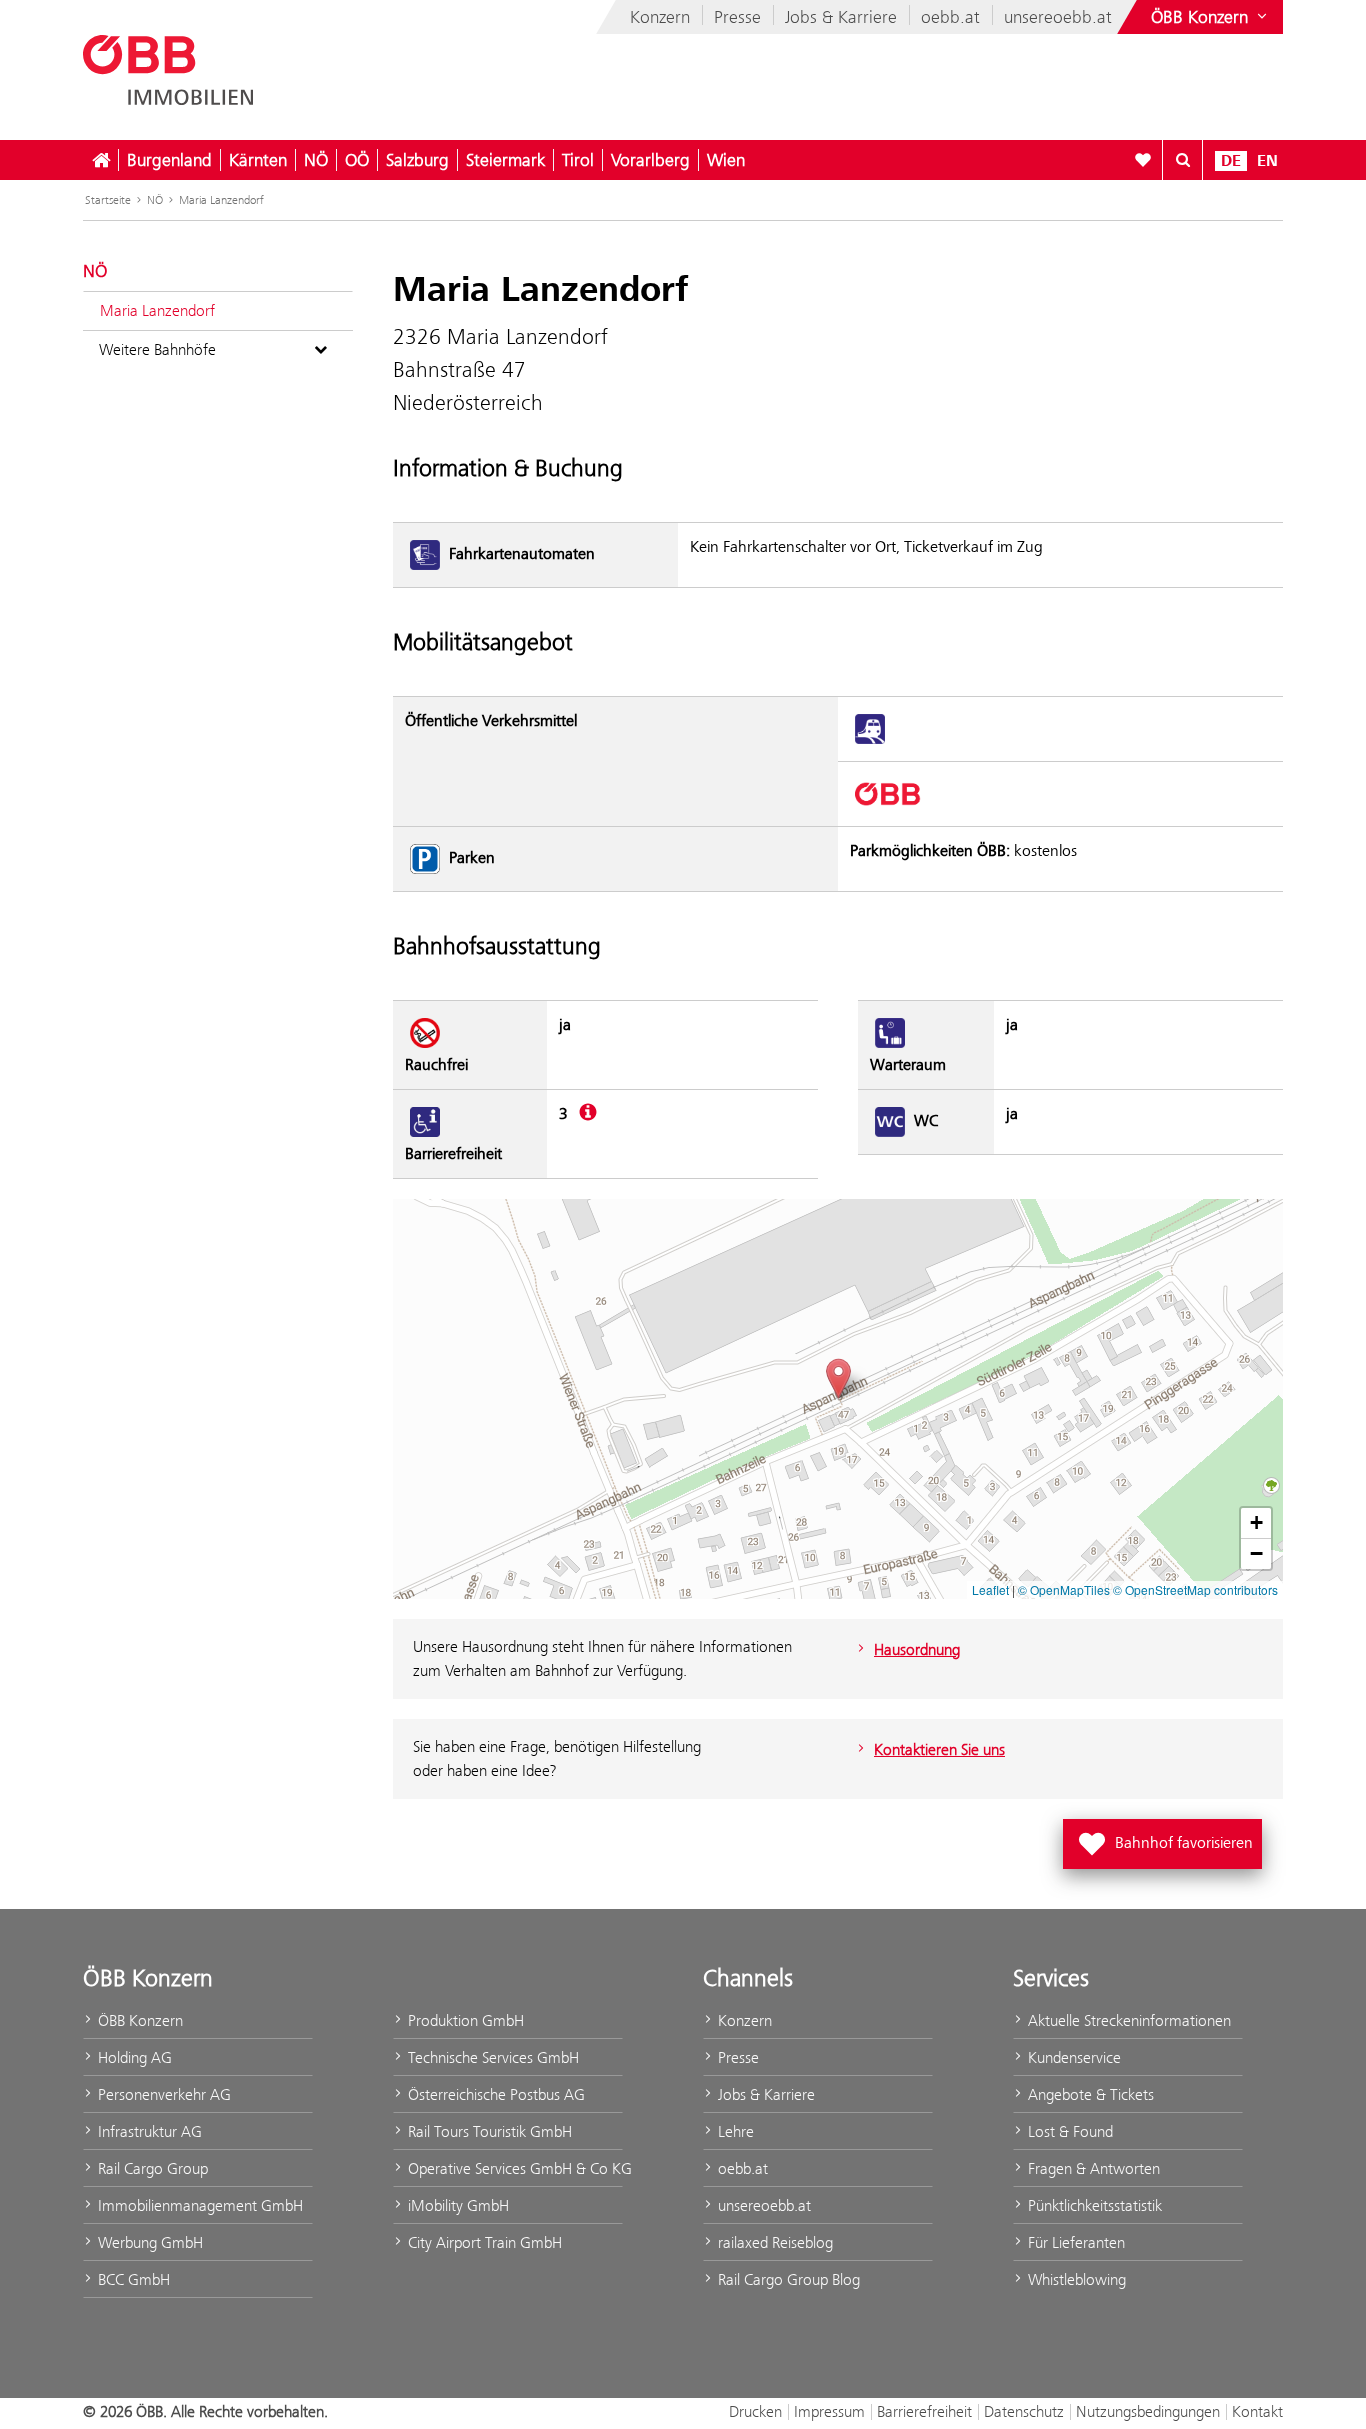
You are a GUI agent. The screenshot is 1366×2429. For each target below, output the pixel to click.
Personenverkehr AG (162, 2094)
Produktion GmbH (464, 2020)
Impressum (829, 2411)
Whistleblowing (1075, 2279)
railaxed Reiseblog (773, 2242)
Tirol (578, 160)
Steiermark (505, 160)
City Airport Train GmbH (483, 2242)
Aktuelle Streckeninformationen (1127, 2020)
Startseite (108, 200)
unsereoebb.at (1058, 17)
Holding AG (133, 2057)
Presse (737, 17)
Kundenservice (1072, 2057)
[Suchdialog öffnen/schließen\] (1183, 160)
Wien (726, 160)
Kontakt (1257, 2411)
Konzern (660, 17)
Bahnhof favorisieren (1166, 1838)
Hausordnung (917, 1649)
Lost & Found (1068, 2131)
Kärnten (258, 160)
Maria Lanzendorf (221, 200)
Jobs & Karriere (841, 17)
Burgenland (169, 160)
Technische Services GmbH (491, 2057)
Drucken (755, 2411)
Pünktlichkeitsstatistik (1093, 2205)
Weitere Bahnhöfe (157, 349)
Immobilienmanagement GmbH (198, 2205)
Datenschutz (1024, 2411)
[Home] (101, 160)
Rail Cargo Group (151, 2168)
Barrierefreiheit (924, 2411)
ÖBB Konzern (138, 2020)
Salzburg (417, 160)
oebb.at (950, 17)
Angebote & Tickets (1089, 2094)
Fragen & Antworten (1092, 2168)
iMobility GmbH (456, 2205)
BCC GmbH (132, 2279)
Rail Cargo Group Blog (787, 2279)
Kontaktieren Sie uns (939, 1749)
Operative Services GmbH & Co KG (513, 2168)
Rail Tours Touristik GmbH (488, 2131)
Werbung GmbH (148, 2242)
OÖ (357, 160)
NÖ (316, 160)
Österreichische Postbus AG (494, 2094)
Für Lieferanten (1074, 2242)
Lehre (734, 2131)
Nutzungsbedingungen (1148, 2411)
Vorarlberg (650, 160)
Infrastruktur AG (148, 2131)
